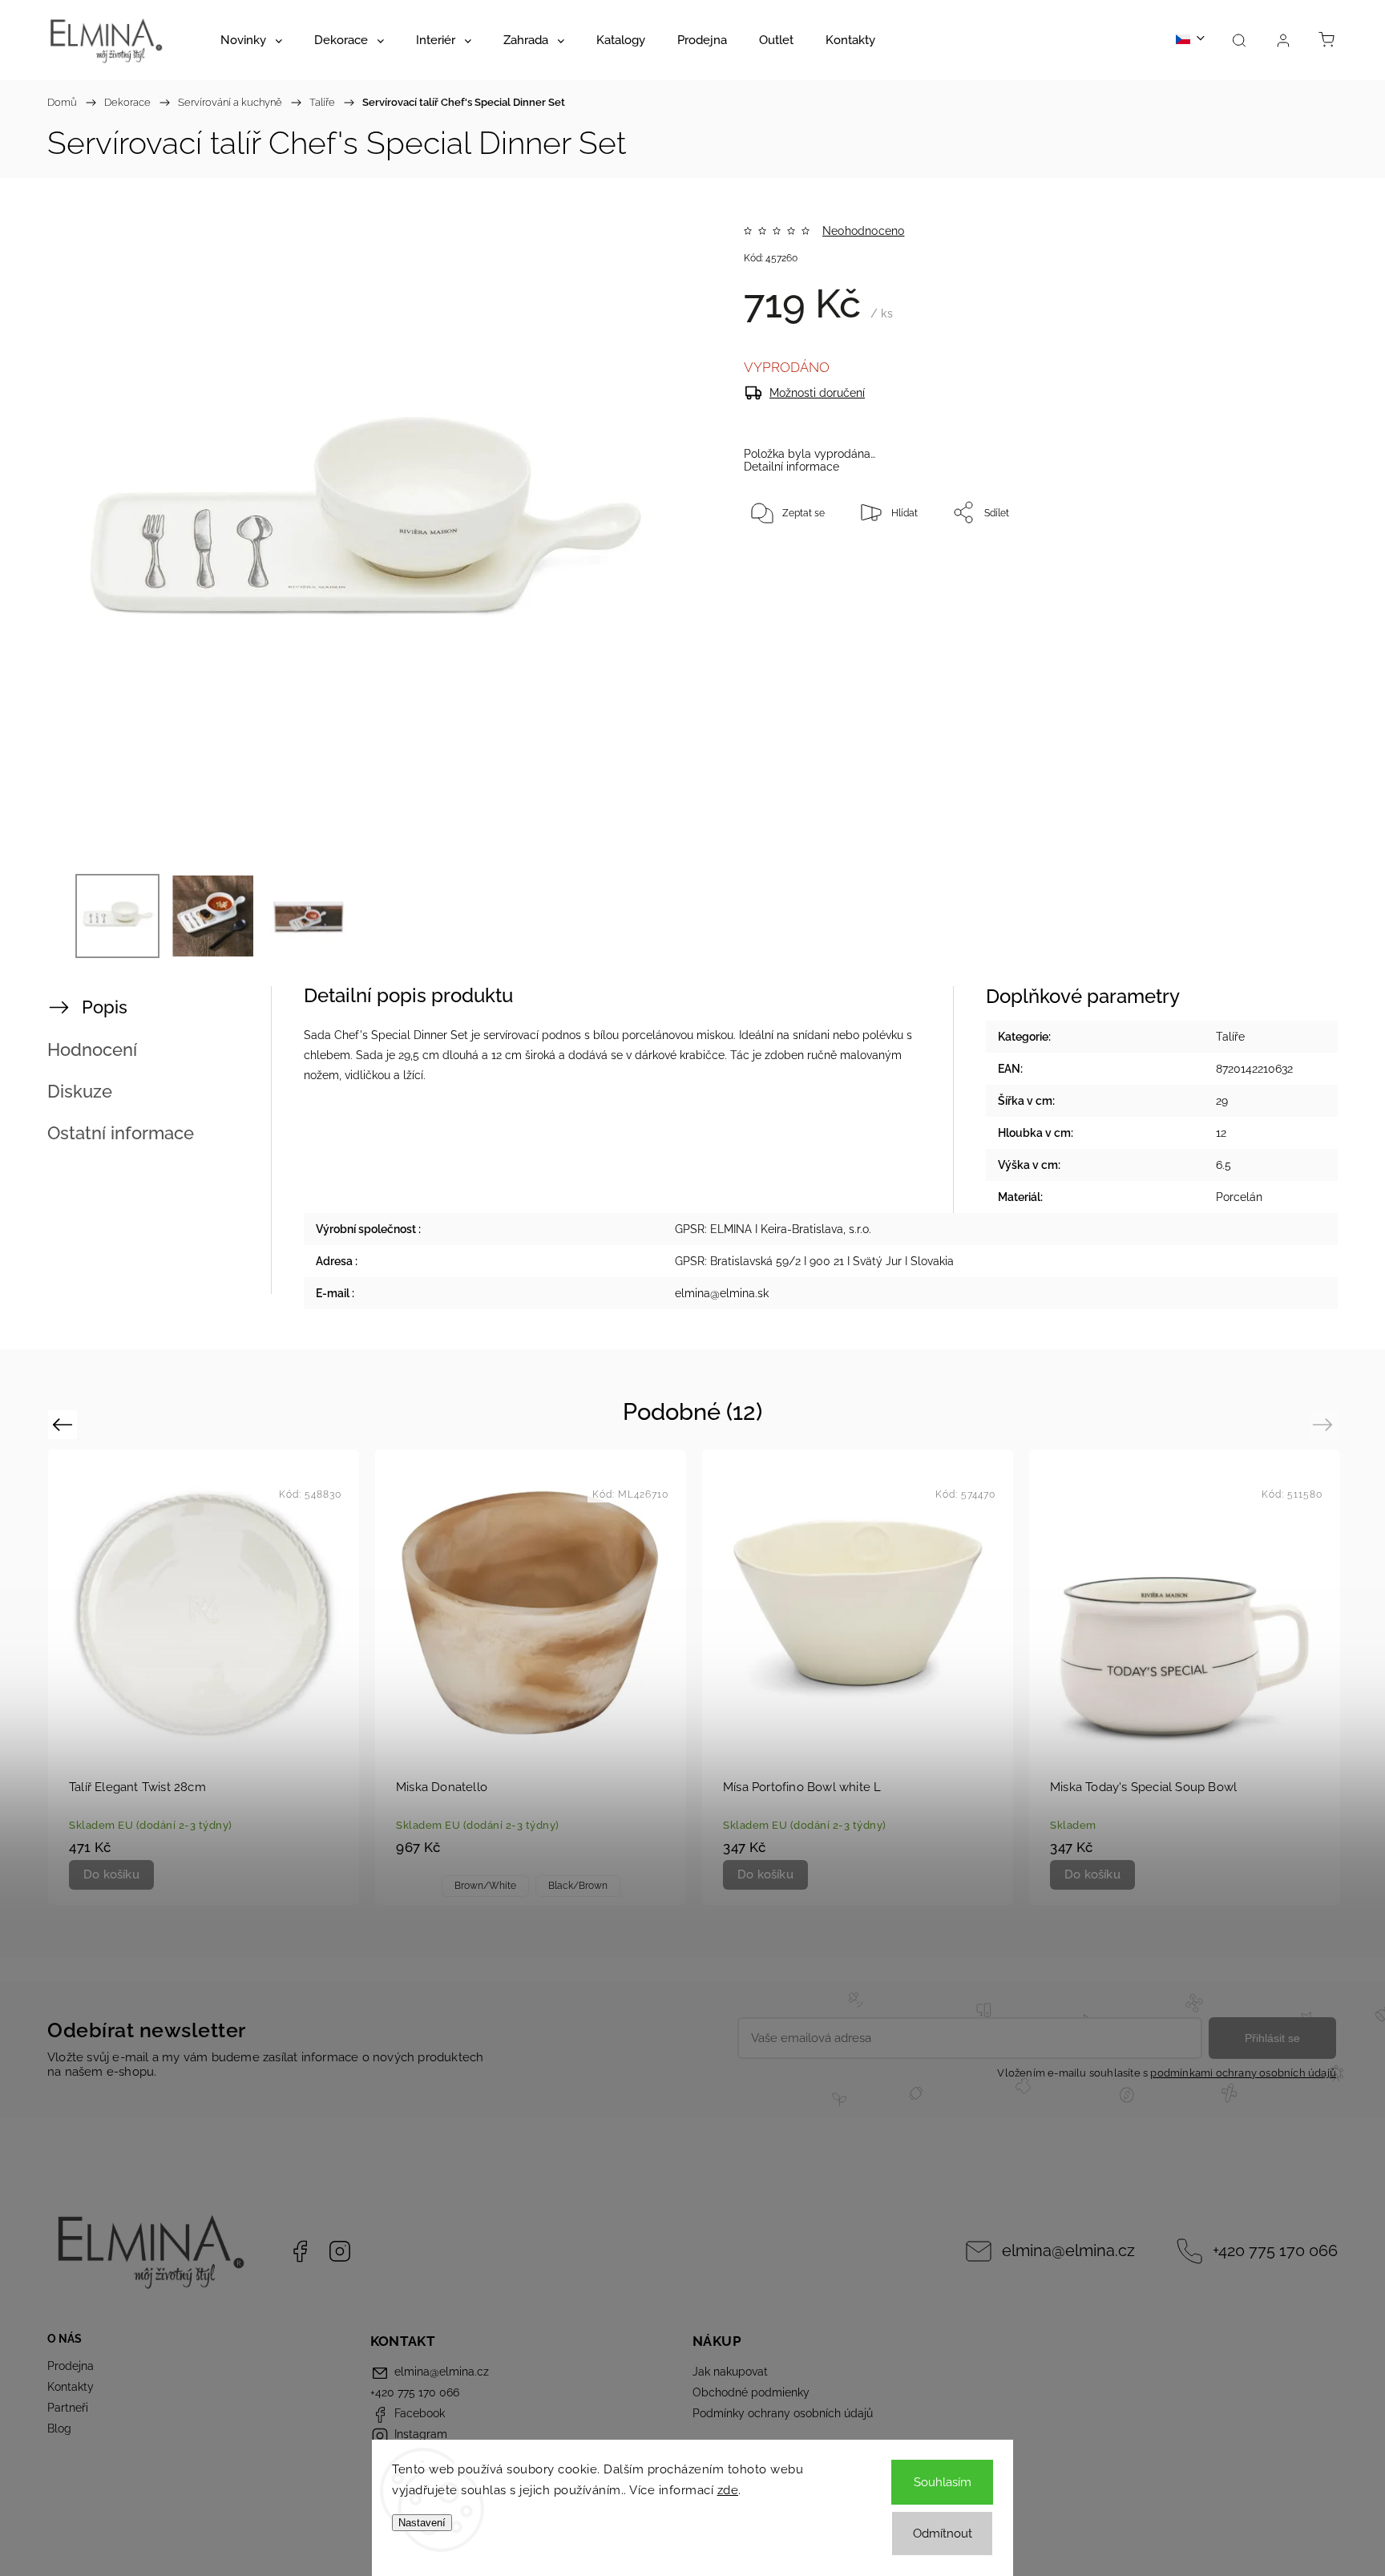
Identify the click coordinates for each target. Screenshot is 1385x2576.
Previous (65, 1424)
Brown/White (485, 1886)
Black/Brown (578, 1886)
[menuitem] (251, 40)
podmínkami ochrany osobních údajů (1243, 2073)
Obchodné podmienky (751, 2392)
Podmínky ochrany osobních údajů (783, 2413)
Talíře (1230, 1037)
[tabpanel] (204, 1677)
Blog (59, 2428)
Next (1325, 1424)
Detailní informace (791, 467)
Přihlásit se (1272, 2038)
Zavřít (1260, 565)
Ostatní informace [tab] (121, 1133)
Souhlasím (943, 2482)
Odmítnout (943, 2534)
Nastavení (422, 2523)
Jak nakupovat (730, 2372)
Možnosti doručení (817, 393)
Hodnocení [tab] (92, 1049)
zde (728, 2490)
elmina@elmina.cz (1068, 2251)
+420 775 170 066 (1275, 2251)
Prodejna (71, 2366)
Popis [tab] (105, 1007)
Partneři (68, 2408)
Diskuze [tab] (80, 1091)
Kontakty (71, 2387)
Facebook (300, 2251)
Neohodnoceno (863, 231)
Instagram (340, 2251)
